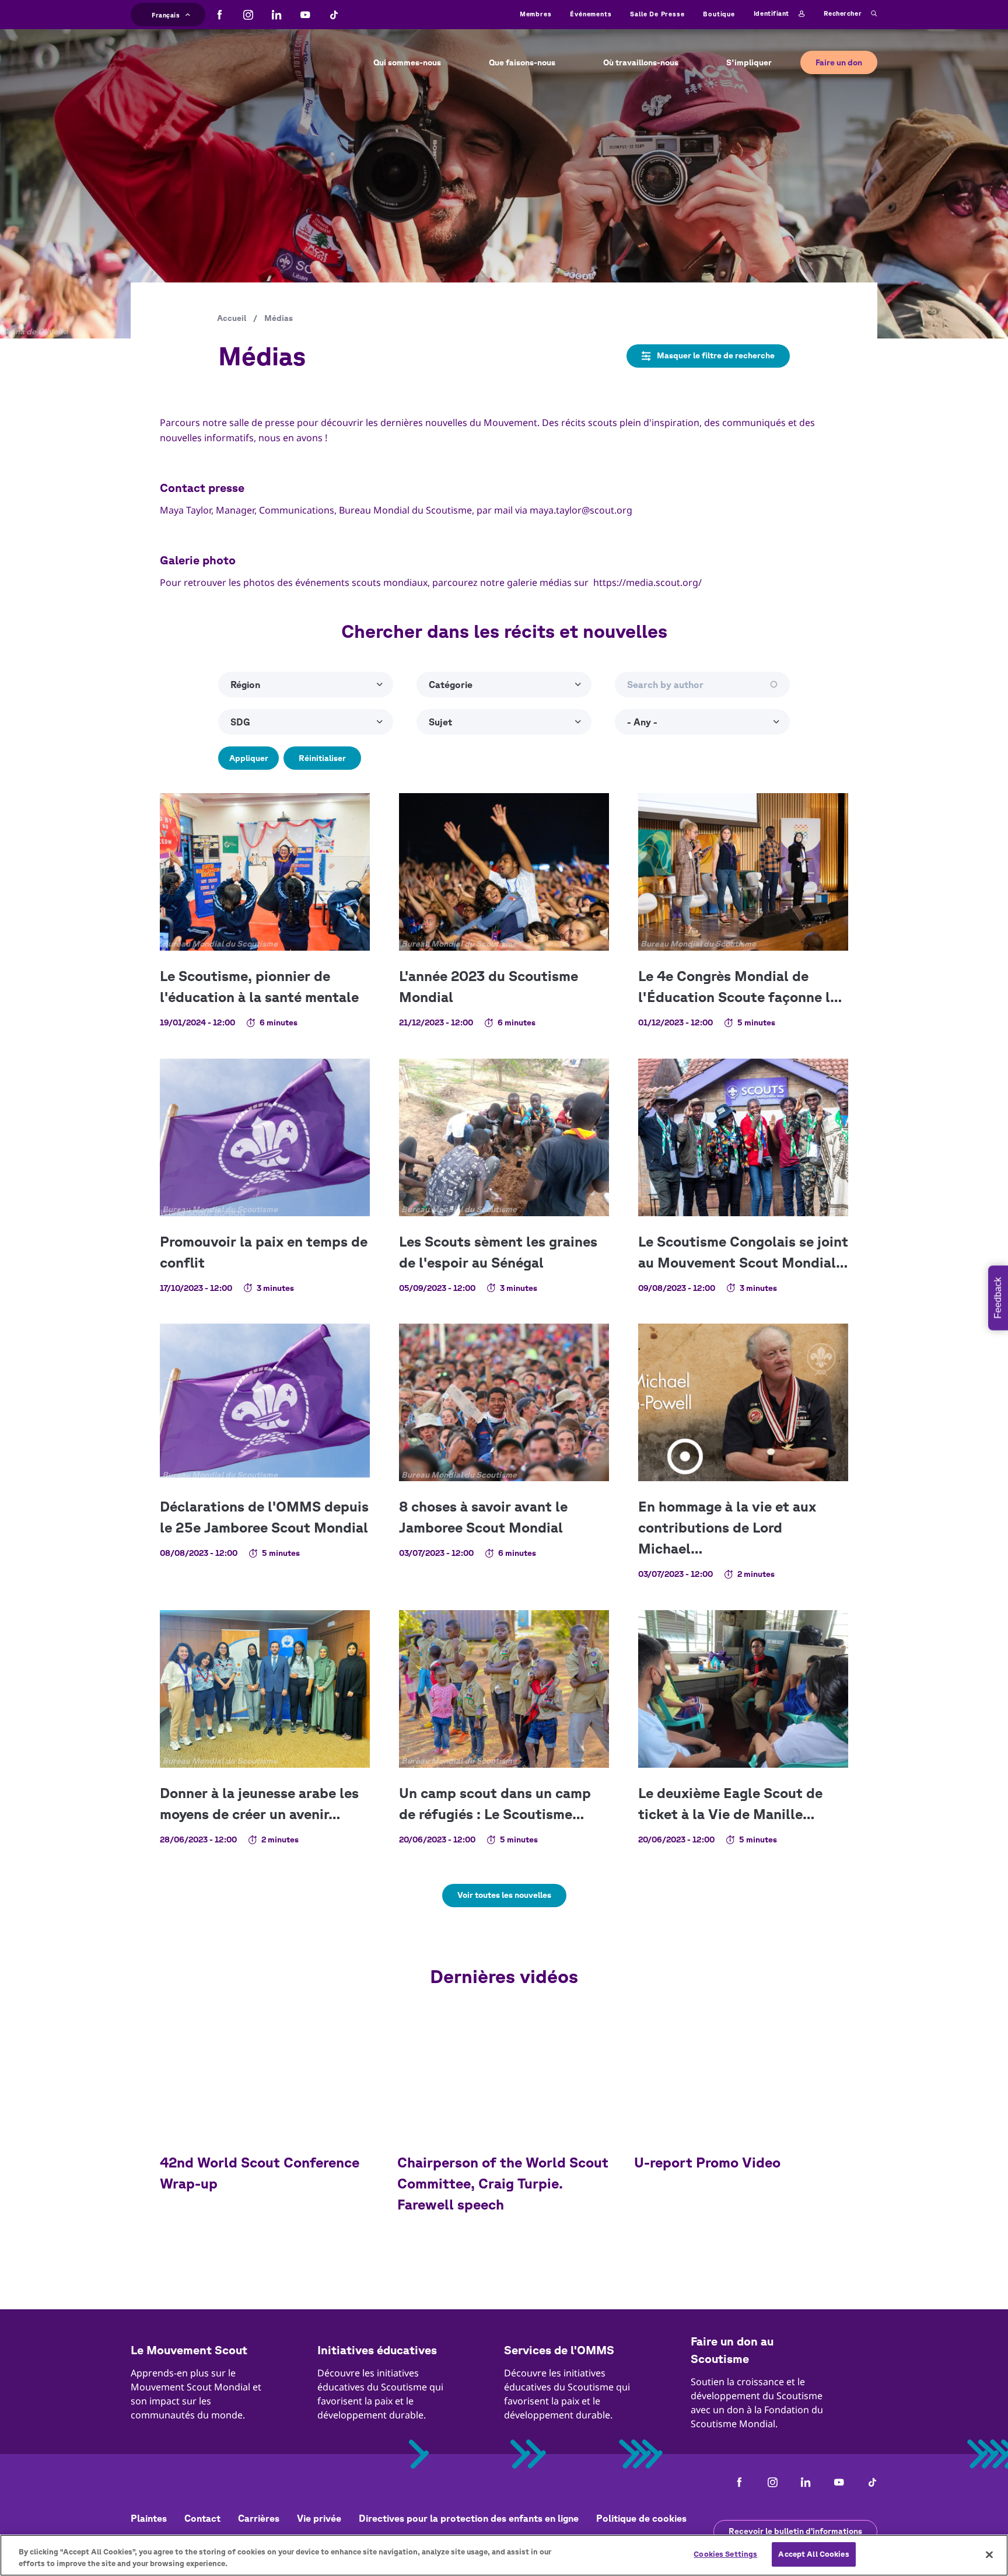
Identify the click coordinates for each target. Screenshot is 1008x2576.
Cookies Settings (725, 2554)
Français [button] (166, 13)
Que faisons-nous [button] (522, 62)
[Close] (989, 2554)
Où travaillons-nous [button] (641, 62)
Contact (202, 2518)
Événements (591, 14)
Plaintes (149, 2518)
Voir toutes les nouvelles (504, 1895)
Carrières (259, 2518)
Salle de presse (657, 14)
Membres (536, 14)
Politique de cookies (641, 2518)
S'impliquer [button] (749, 62)
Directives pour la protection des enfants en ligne (469, 2518)
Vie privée (319, 2518)
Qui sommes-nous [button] (407, 62)
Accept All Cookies (813, 2554)
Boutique (719, 14)
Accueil (232, 318)
